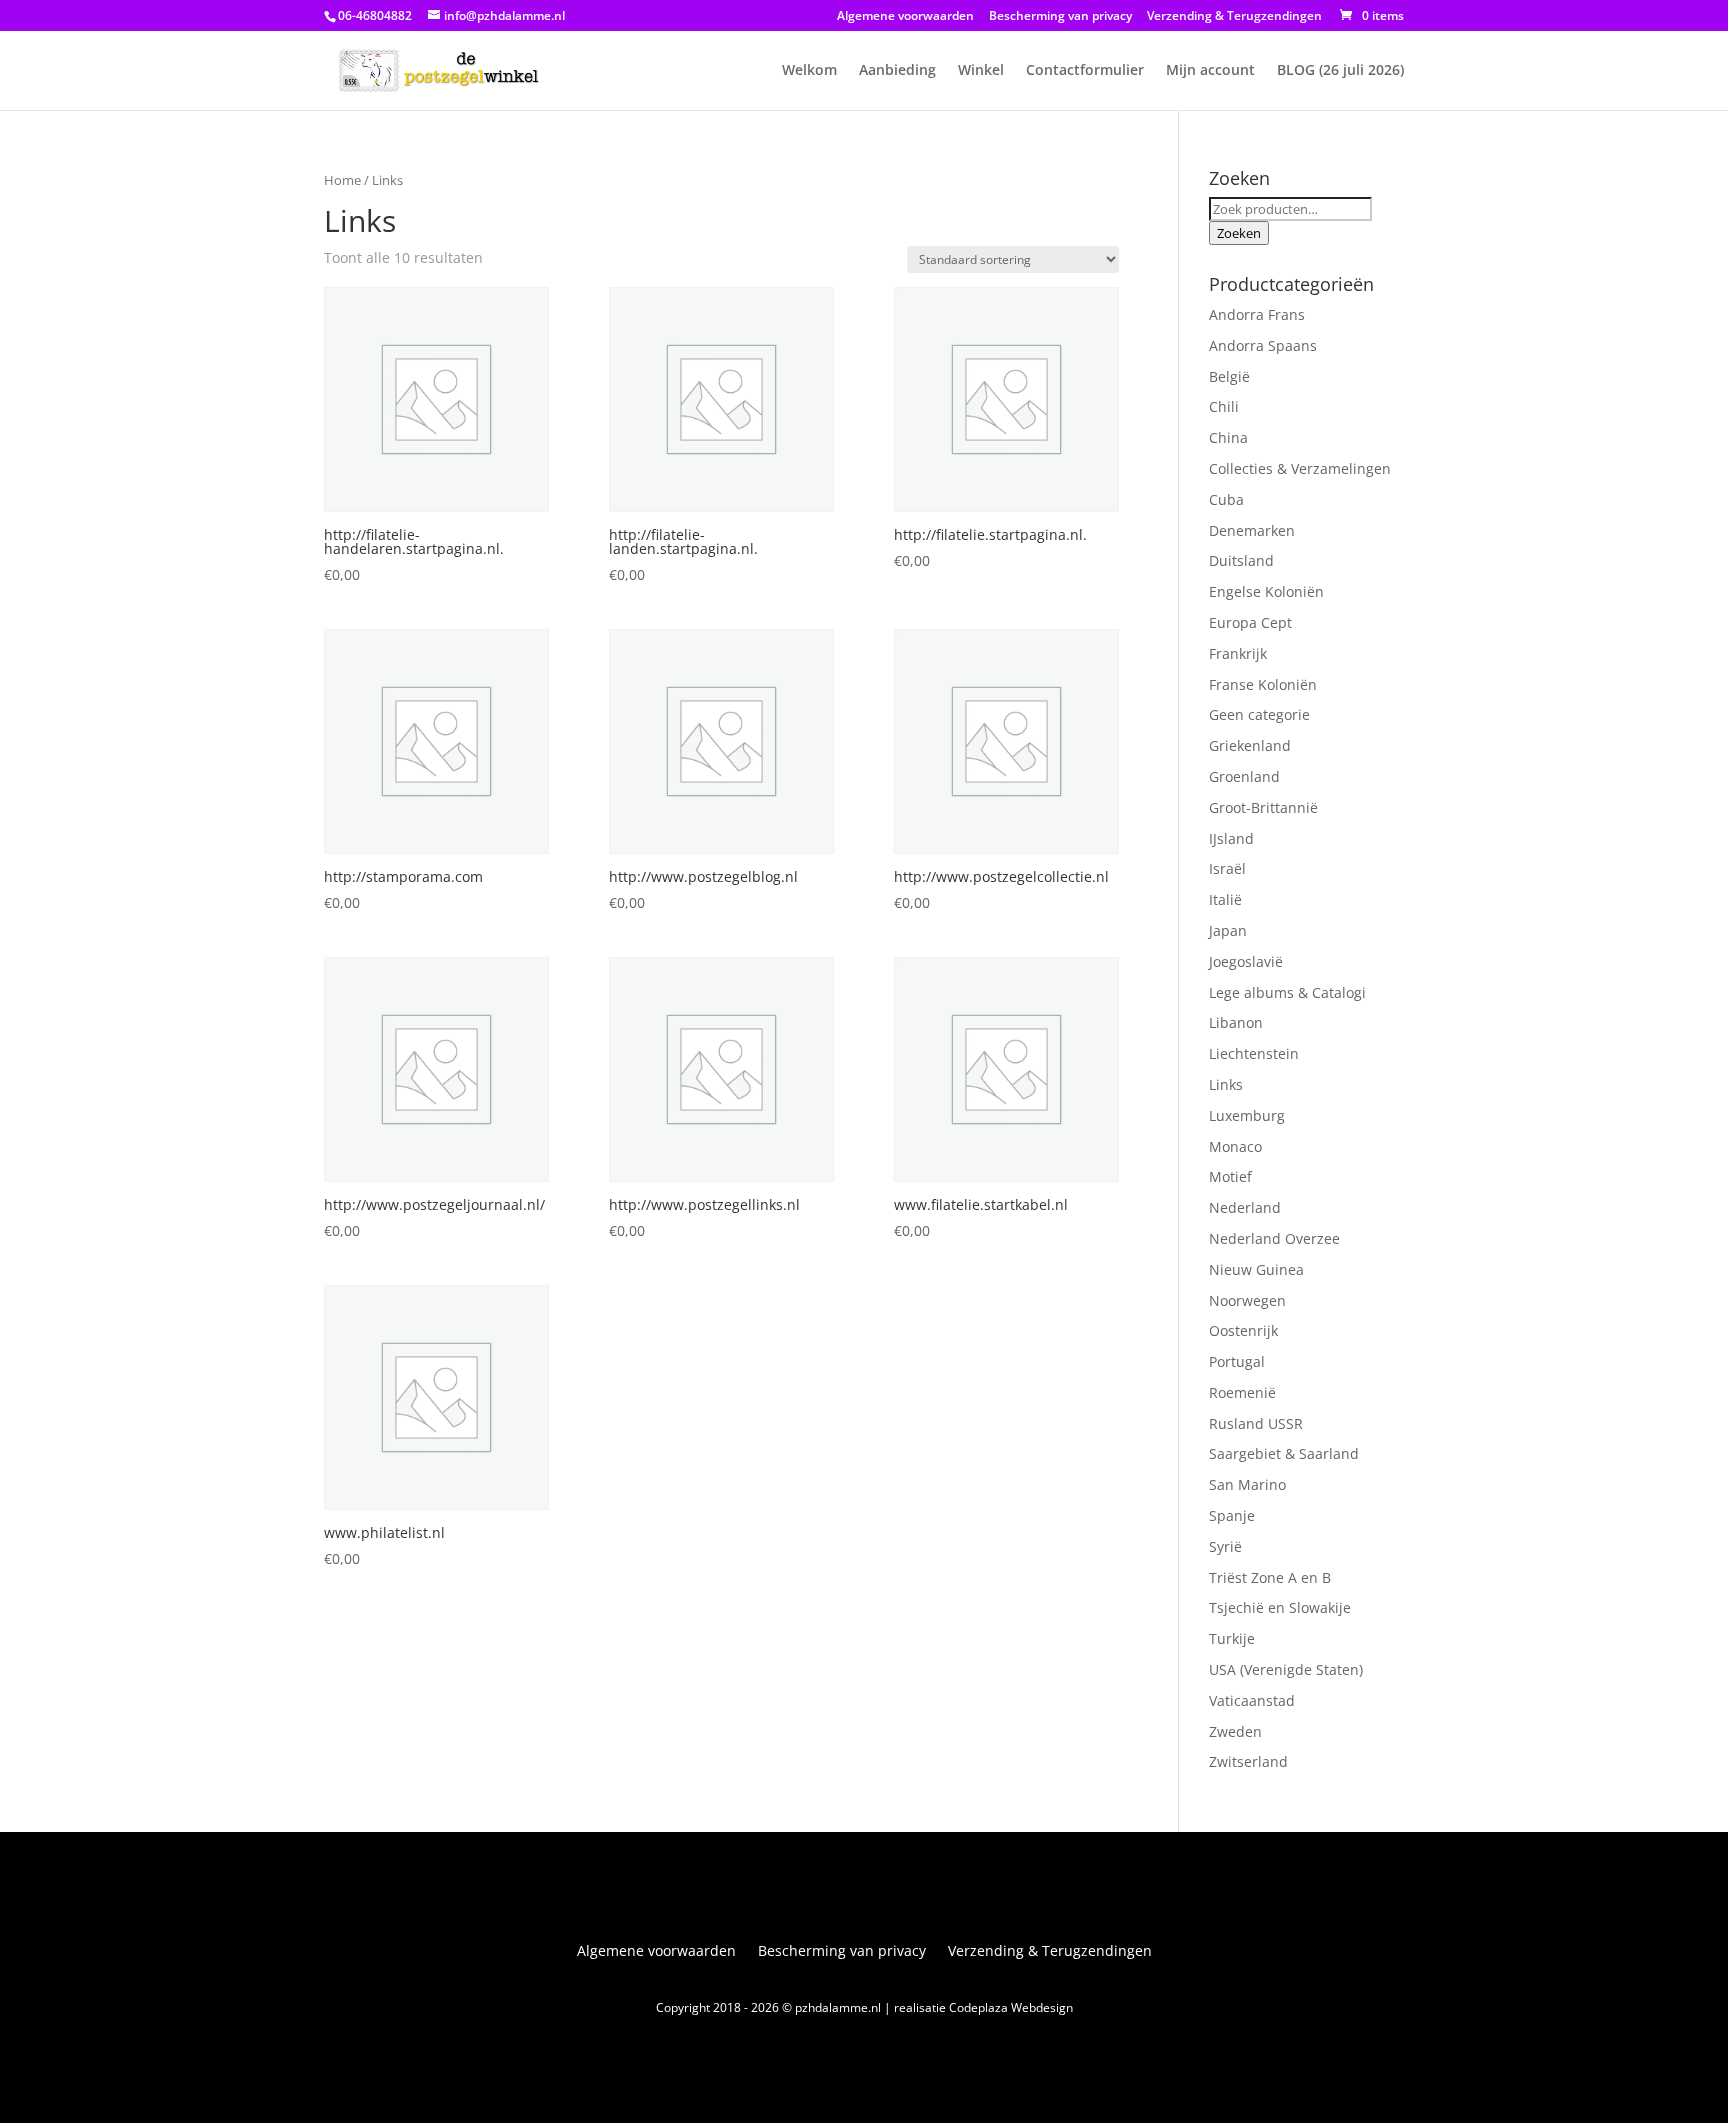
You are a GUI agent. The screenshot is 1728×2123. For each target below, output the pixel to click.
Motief (1230, 1176)
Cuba (1226, 499)
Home (342, 180)
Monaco (1235, 1146)
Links (1226, 1084)
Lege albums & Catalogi (1287, 992)
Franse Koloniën (1263, 684)
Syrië (1225, 1546)
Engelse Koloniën (1266, 591)
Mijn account (1210, 71)
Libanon (1236, 1022)
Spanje (1232, 1515)
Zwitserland (1248, 1761)
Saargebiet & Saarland (1284, 1453)
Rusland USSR (1256, 1423)
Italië (1225, 899)
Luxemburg (1247, 1115)
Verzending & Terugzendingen (1234, 17)
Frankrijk (1238, 653)
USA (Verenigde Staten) (1286, 1669)
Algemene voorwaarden (905, 17)
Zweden (1235, 1731)
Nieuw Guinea (1256, 1269)
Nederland (1245, 1207)
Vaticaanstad (1252, 1700)
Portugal (1237, 1361)
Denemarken (1252, 530)
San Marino (1247, 1484)
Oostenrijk (1243, 1330)
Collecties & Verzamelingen (1300, 468)
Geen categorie (1259, 714)
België (1229, 376)
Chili (1224, 406)
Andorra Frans (1257, 314)
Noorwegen (1247, 1300)
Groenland (1244, 776)
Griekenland (1250, 745)
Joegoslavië (1246, 961)
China (1228, 437)
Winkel (981, 71)
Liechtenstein (1254, 1053)
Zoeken (1239, 233)
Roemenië (1242, 1392)
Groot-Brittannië (1263, 807)
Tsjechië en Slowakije (1280, 1607)
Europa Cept (1250, 622)
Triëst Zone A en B (1270, 1577)
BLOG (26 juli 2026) (1340, 71)
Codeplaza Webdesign (1011, 2007)
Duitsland (1241, 560)
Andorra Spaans (1263, 345)
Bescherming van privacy (1060, 17)
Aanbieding (897, 71)
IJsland (1231, 838)
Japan (1228, 930)
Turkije (1232, 1638)
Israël (1227, 868)
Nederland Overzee (1274, 1238)
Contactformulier (1085, 71)
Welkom (809, 71)
